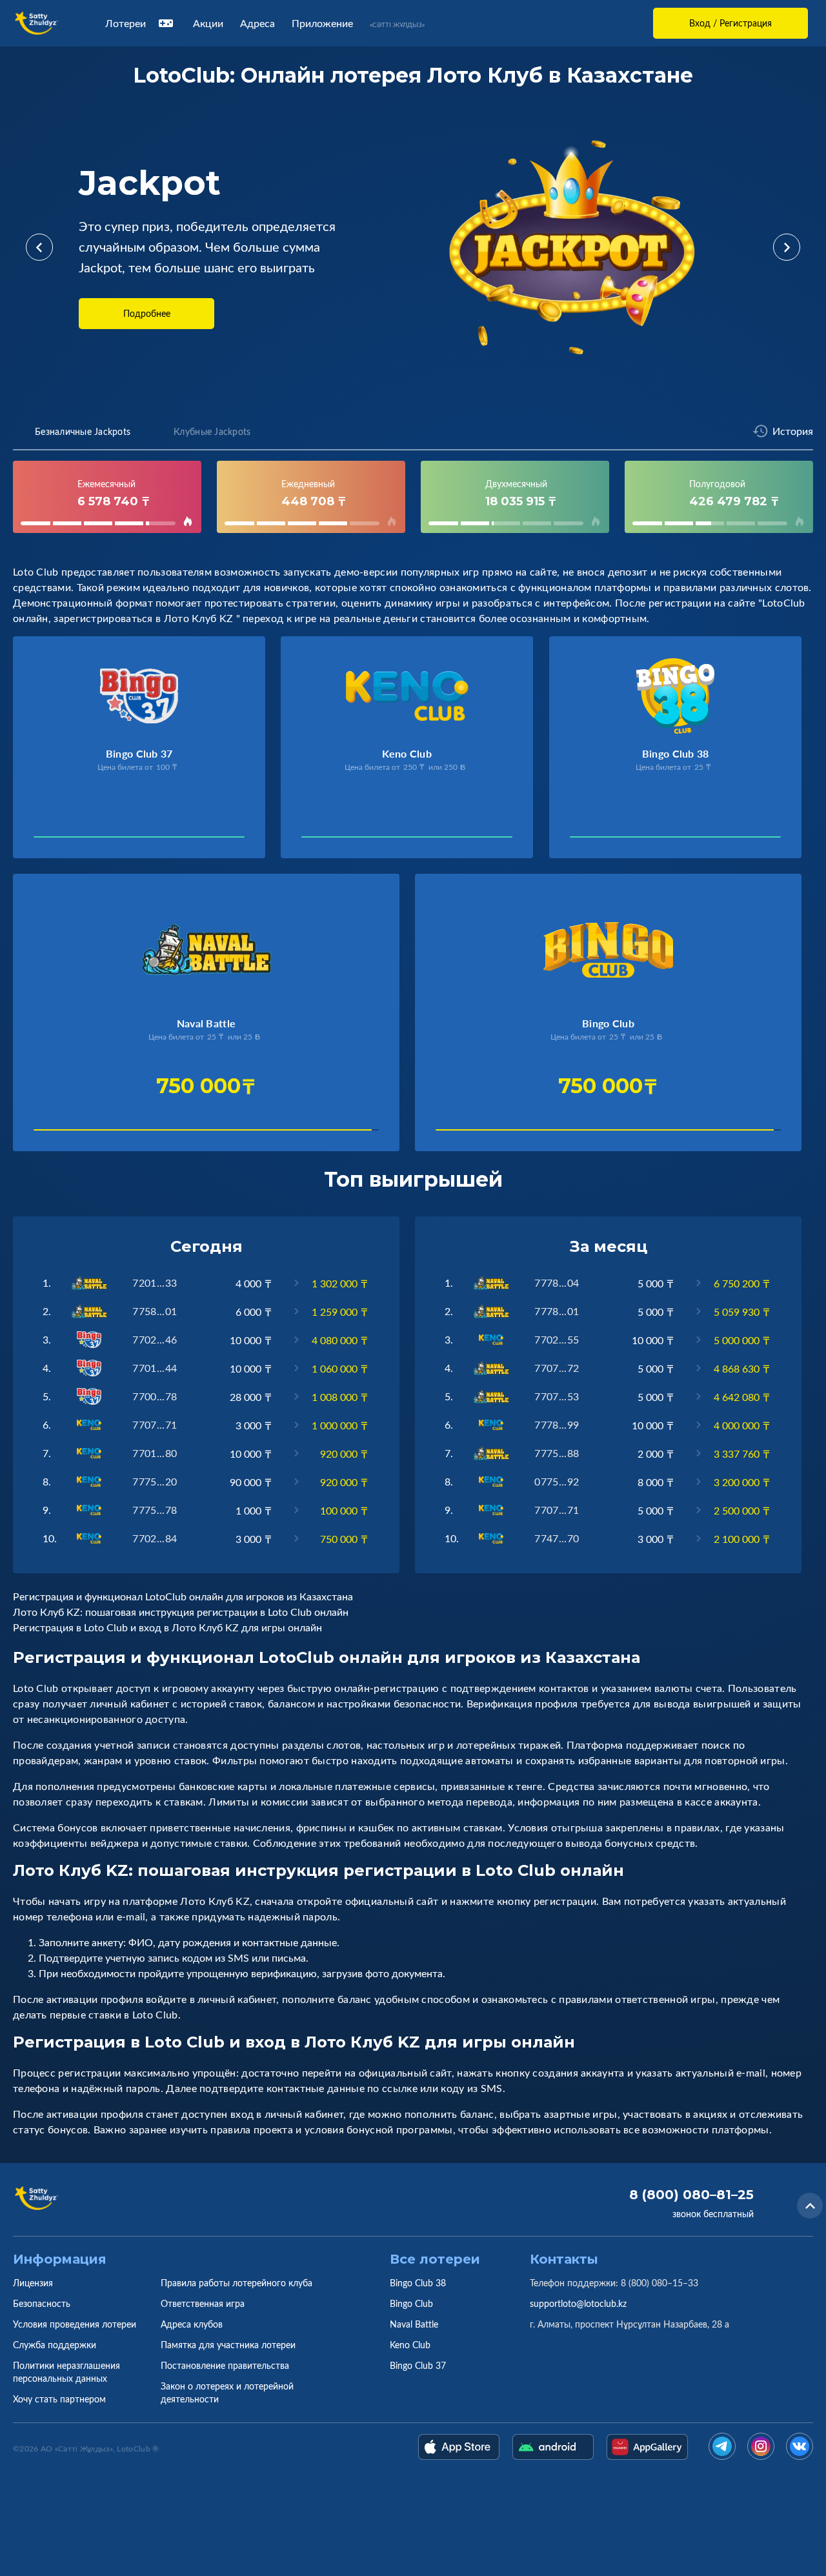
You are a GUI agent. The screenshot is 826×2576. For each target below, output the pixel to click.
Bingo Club (411, 2303)
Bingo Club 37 (418, 2365)
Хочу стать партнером (59, 2399)
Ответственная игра (203, 2303)
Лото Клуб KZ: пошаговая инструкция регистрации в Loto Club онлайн (181, 1612)
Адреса (257, 23)
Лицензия (33, 2283)
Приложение (322, 23)
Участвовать (75, 840)
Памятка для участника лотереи (228, 2345)
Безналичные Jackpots (83, 431)
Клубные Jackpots (212, 431)
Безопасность (42, 2303)
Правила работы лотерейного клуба (237, 2283)
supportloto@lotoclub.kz (578, 2303)
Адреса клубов (192, 2324)
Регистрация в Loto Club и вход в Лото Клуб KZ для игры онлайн (167, 1627)
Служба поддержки (55, 2345)
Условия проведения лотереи (75, 2324)
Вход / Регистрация (730, 23)
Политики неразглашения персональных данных (66, 2372)
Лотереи (126, 23)
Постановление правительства (225, 2365)
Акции (208, 23)
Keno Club (410, 2345)
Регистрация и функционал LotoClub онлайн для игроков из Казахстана (183, 1596)
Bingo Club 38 (418, 2283)
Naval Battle (414, 2324)
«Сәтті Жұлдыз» (397, 25)
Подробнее (147, 313)
